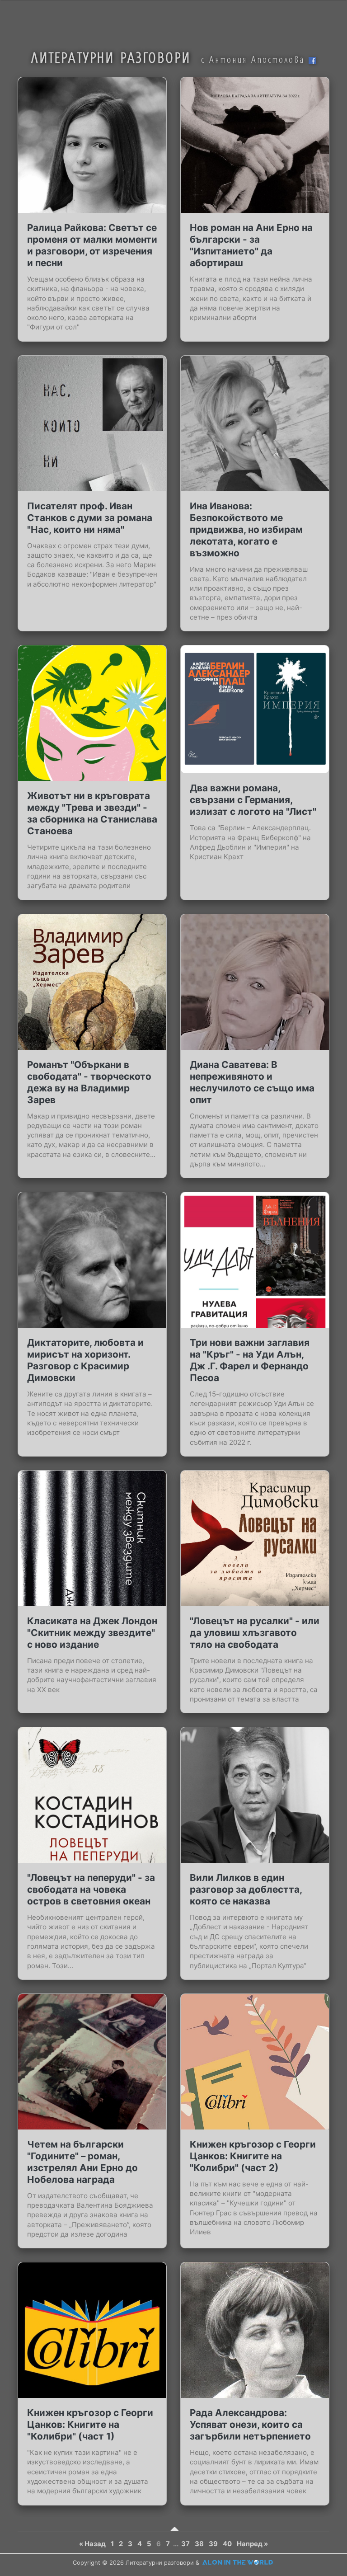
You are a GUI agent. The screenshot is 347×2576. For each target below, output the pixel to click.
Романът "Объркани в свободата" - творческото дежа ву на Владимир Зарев (89, 1082)
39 (213, 2544)
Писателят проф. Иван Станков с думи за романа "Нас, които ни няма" (90, 518)
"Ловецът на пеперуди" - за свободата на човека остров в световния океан (91, 1889)
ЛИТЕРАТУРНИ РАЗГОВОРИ (111, 57)
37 (185, 2544)
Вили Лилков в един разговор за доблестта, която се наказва (246, 1889)
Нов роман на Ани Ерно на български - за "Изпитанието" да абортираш (251, 245)
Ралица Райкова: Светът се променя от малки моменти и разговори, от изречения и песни (92, 245)
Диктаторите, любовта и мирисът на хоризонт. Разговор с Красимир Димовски (85, 1360)
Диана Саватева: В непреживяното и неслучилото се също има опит (252, 1082)
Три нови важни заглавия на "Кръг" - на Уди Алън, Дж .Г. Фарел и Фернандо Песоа (250, 1360)
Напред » (252, 2544)
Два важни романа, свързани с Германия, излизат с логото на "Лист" (253, 800)
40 (227, 2544)
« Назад (92, 2544)
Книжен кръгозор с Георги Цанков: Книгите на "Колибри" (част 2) (253, 2156)
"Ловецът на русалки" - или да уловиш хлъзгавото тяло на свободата (255, 1633)
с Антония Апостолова (255, 59)
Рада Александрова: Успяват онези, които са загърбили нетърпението (250, 2424)
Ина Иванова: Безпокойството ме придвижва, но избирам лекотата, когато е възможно (246, 529)
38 (199, 2544)
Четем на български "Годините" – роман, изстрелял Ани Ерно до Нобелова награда (82, 2162)
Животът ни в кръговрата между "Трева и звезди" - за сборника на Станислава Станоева (92, 813)
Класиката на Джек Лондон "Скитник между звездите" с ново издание (92, 1633)
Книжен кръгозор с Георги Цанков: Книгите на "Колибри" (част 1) (90, 2424)
